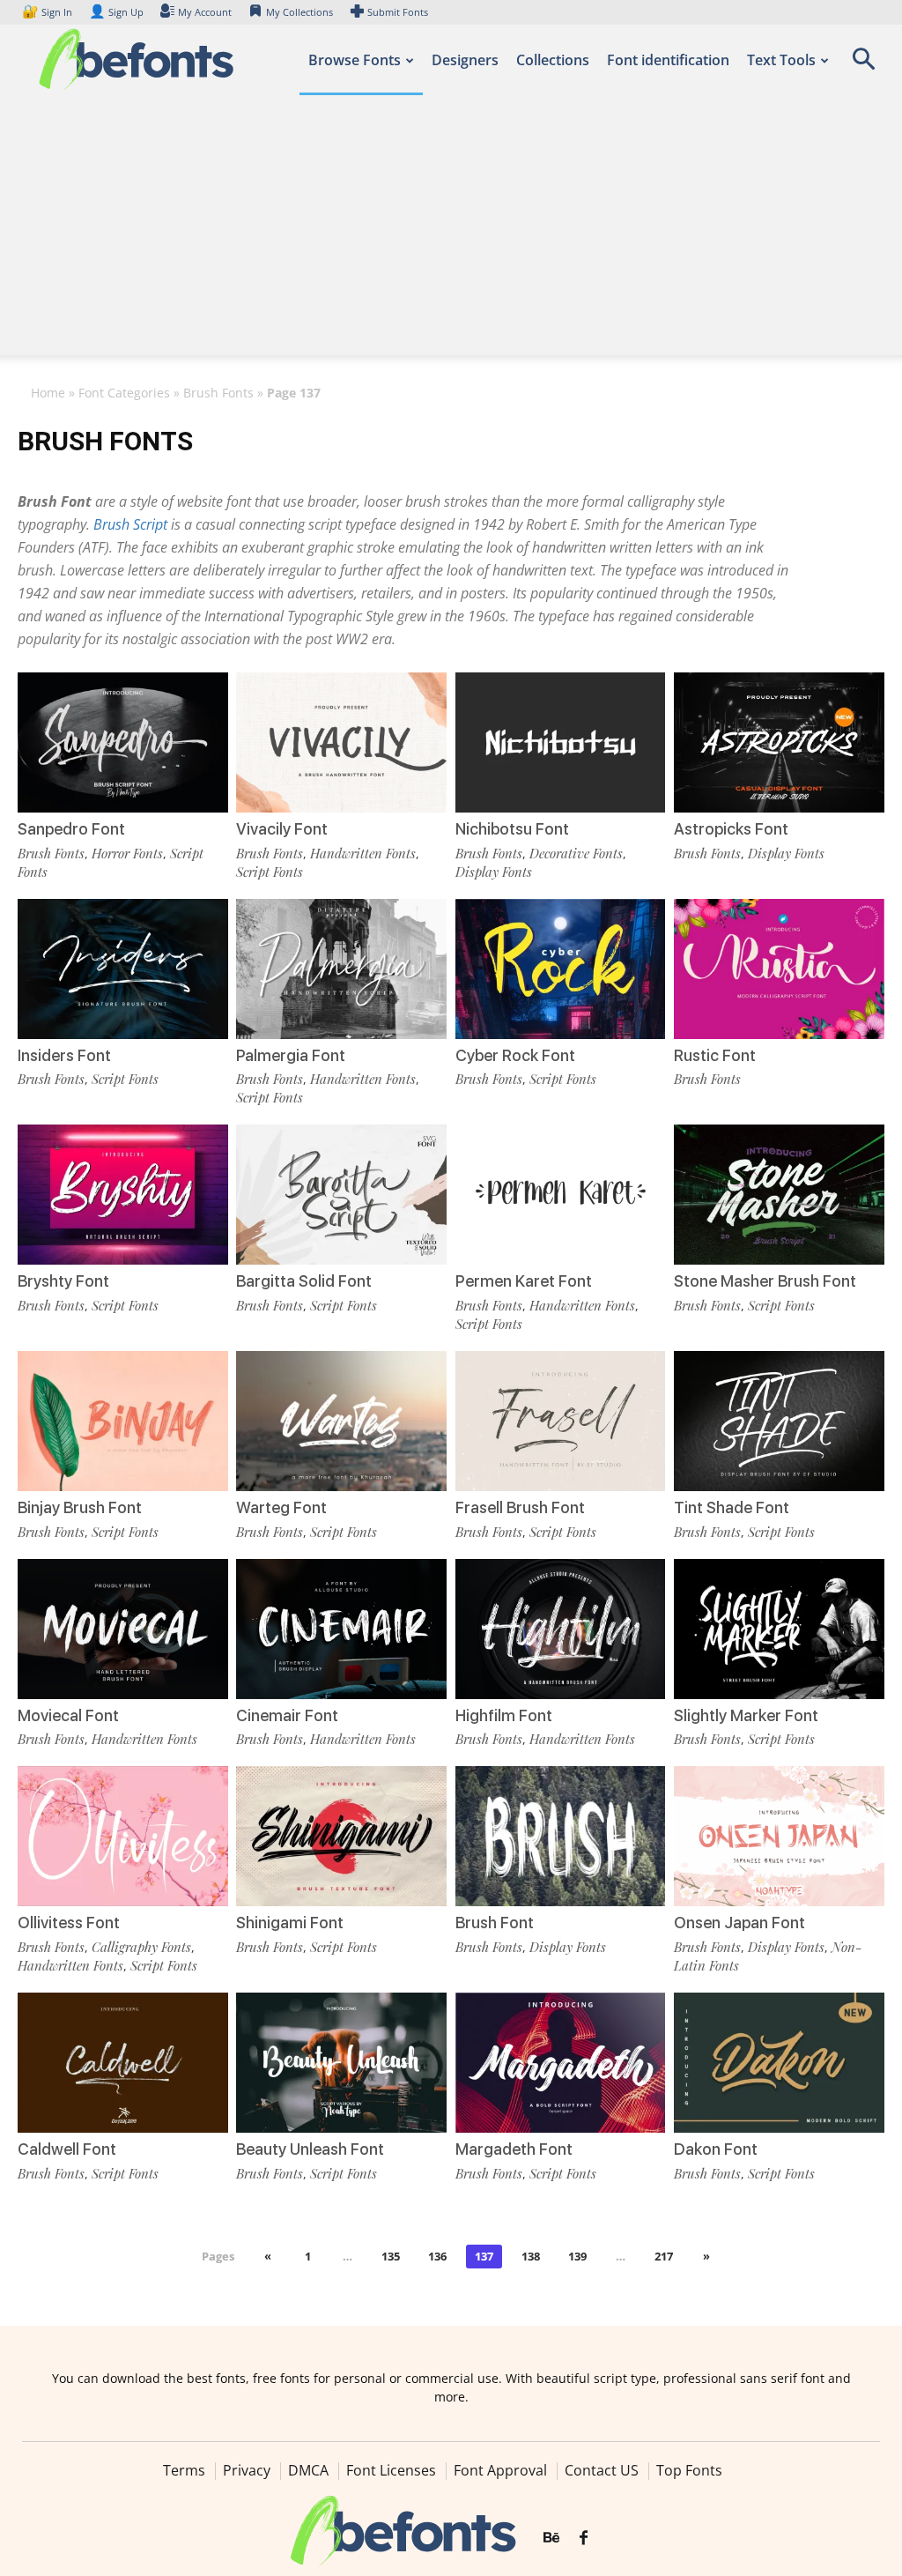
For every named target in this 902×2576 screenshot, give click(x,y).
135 (391, 2256)
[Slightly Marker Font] (779, 1629)
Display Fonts (494, 872)
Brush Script (130, 524)
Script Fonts (270, 872)
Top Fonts (689, 2470)
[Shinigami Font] (341, 1836)
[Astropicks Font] (779, 742)
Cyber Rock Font (515, 1055)
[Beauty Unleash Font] (341, 2063)
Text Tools (781, 60)
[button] (863, 65)
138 (531, 2256)
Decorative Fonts (576, 853)
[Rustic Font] (779, 969)
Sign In (48, 12)
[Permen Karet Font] (561, 1195)
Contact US (602, 2470)
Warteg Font (281, 1507)
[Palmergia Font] (341, 969)
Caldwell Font (67, 2149)
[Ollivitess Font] (123, 1836)
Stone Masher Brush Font (765, 1281)
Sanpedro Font (71, 829)
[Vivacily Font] (341, 742)
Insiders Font (64, 1055)
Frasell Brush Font (520, 1507)
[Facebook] (584, 2538)
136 (437, 2256)
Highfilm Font (504, 1715)
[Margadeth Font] (561, 2063)
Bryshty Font (63, 1281)
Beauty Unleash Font (310, 2149)
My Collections (299, 12)
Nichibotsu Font (512, 829)
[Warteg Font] (341, 1421)
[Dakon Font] (779, 2063)
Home (48, 393)
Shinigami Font (290, 1923)
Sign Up (116, 12)
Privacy (247, 2470)
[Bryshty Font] (123, 1195)
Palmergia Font (291, 1055)
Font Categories (124, 393)
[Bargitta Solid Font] (341, 1195)
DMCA (308, 2470)
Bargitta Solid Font (304, 1281)
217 (664, 2256)
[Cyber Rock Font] (561, 969)
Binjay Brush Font (80, 1507)
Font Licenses (391, 2470)
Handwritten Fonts (363, 853)
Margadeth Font (514, 2149)
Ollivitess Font (69, 1923)
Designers (465, 60)
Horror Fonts (127, 853)
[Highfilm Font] (561, 1629)
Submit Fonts (398, 12)
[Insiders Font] (123, 969)
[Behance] (551, 2538)
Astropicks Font (731, 829)
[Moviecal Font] (123, 1629)
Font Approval (500, 2470)
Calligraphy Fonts (141, 1947)
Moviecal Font (68, 1715)
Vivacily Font (282, 829)
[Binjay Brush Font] (123, 1421)
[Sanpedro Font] (123, 742)
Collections (553, 60)
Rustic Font (715, 1055)
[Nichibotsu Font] (561, 742)
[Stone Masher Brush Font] (779, 1195)
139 (577, 2256)
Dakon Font (716, 2149)
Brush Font (495, 1923)
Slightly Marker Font (746, 1715)
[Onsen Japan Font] (779, 1836)
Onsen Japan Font (739, 1923)
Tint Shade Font (732, 1507)
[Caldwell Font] (123, 2063)
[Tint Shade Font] (779, 1421)
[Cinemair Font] (341, 1629)
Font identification (668, 60)
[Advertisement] (451, 232)
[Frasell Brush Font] (561, 1421)
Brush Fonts (218, 393)
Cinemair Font (287, 1715)
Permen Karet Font (524, 1281)
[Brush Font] (561, 1836)
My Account (205, 12)
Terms (184, 2470)
